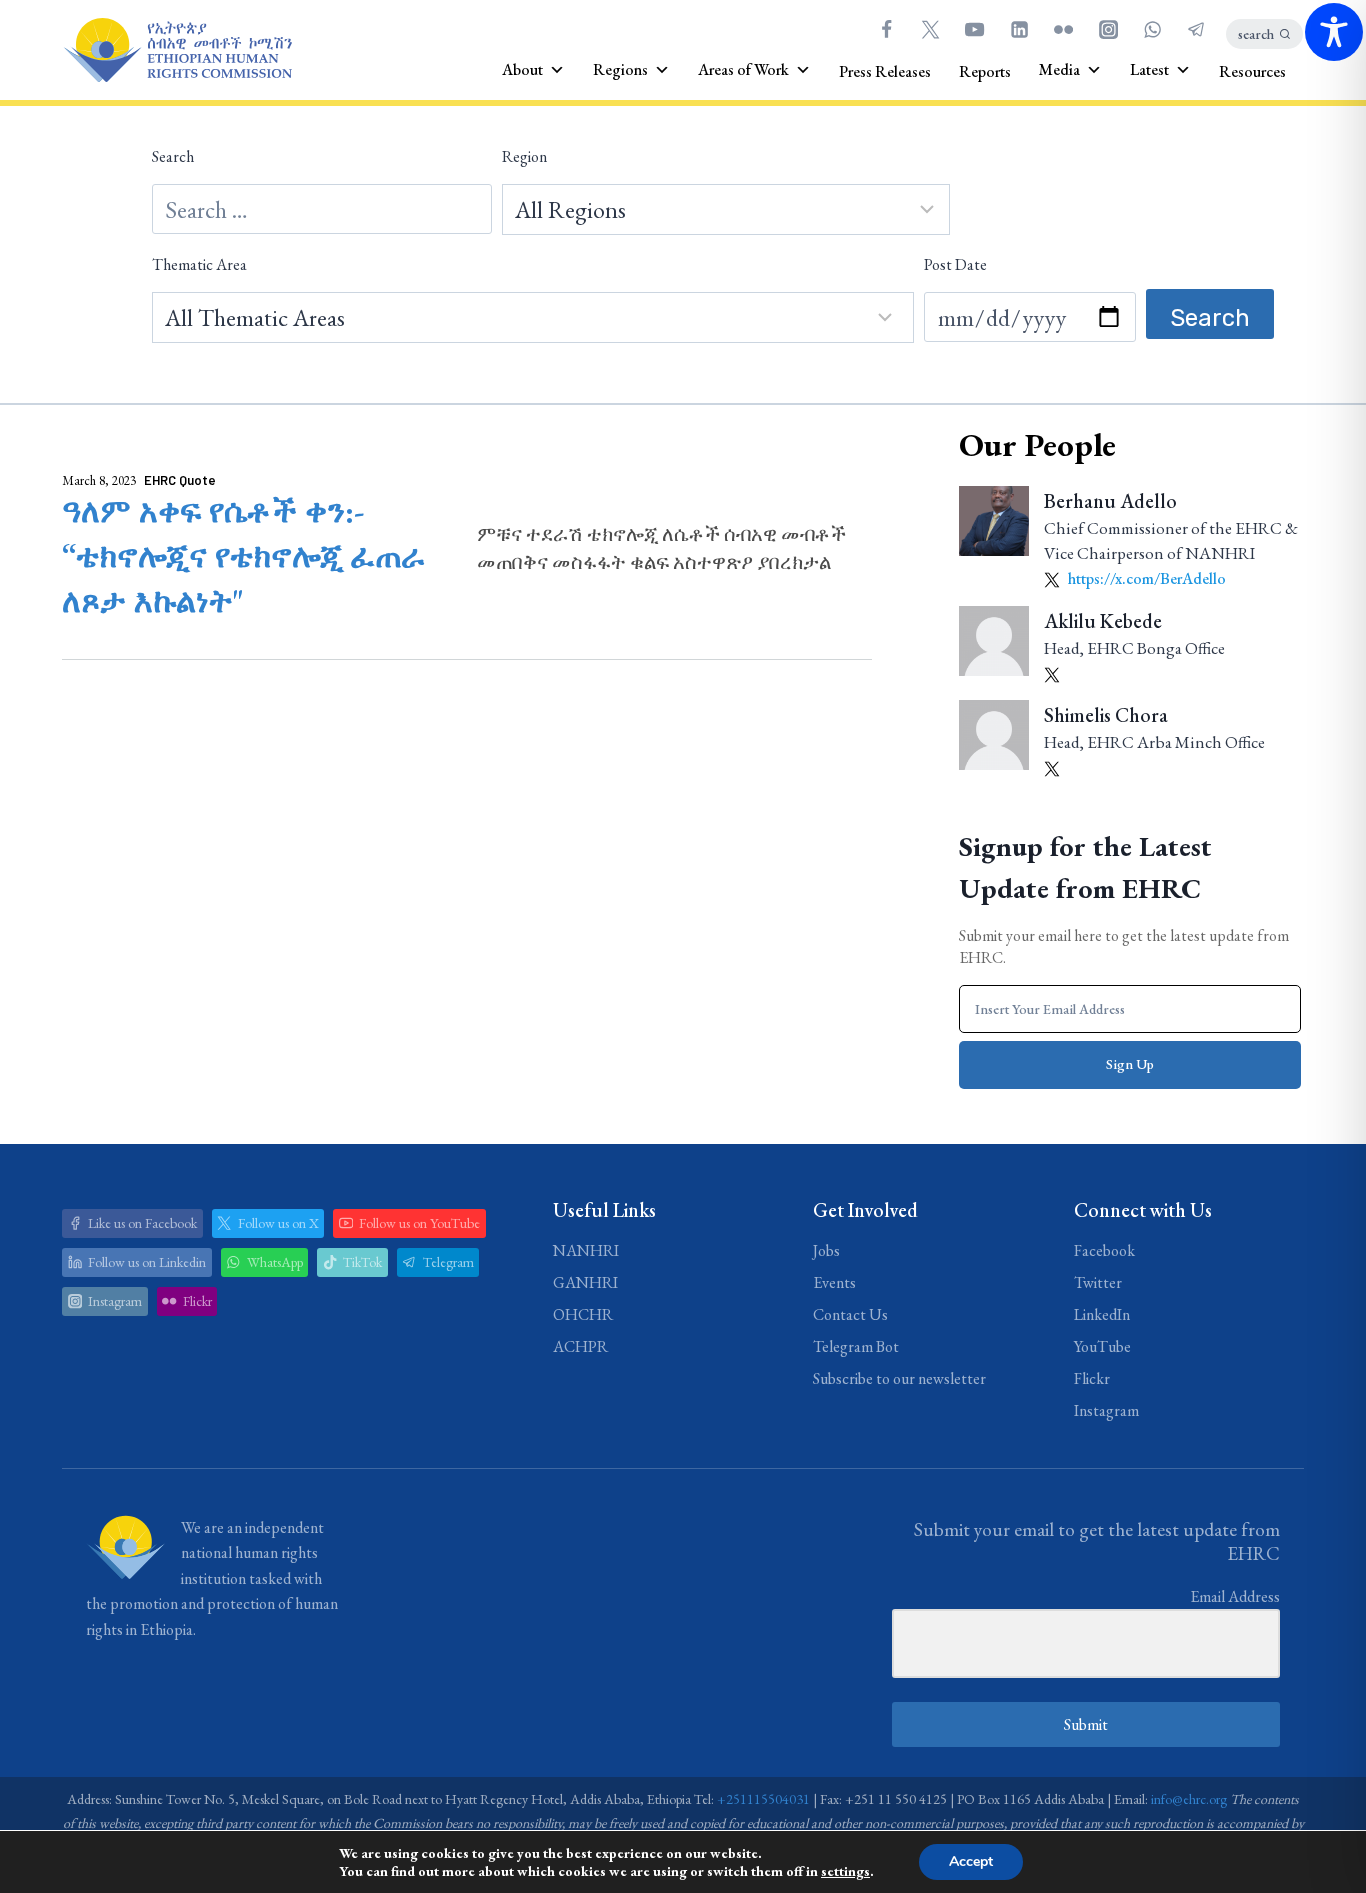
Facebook (1104, 1250)
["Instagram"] (1108, 29)
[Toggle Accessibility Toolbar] (1334, 32)
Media (1059, 69)
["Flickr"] (1064, 29)
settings (845, 1871)
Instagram (1106, 1410)
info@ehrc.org (1189, 1799)
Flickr (1092, 1378)
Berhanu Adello (1110, 501)
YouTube (1102, 1346)
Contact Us (850, 1314)
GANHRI (585, 1282)
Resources (1252, 71)
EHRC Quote (180, 480)
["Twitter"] (930, 29)
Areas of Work (743, 69)
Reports (985, 71)
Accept (971, 1861)
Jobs (826, 1250)
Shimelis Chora (1106, 715)
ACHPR (580, 1346)
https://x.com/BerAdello (1145, 578)
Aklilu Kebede (1103, 621)
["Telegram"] (1197, 29)
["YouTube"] (975, 29)
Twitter (1098, 1282)
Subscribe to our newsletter (899, 1378)
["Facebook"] (886, 29)
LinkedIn (1102, 1314)
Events (834, 1282)
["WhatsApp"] (1152, 29)
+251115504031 (763, 1799)
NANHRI (586, 1250)
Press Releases (885, 71)
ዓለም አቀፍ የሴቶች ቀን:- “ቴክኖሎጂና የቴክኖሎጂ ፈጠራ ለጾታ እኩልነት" (243, 556)
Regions (620, 69)
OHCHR (583, 1314)
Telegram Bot (856, 1346)
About (522, 69)
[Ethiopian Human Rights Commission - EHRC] (177, 50)
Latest (1149, 69)
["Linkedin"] (1019, 29)
